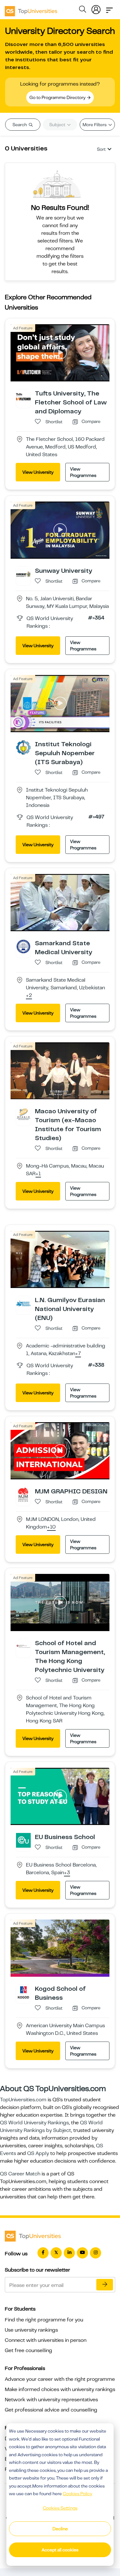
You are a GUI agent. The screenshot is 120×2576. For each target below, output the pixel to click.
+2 (29, 996)
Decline (60, 2529)
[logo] (31, 9)
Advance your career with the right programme (60, 2379)
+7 (78, 1354)
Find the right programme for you (44, 2320)
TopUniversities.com (23, 2100)
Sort (101, 149)
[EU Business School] (23, 1840)
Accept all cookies (60, 2550)
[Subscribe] (105, 2285)
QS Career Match (20, 2174)
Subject (58, 125)
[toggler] (109, 8)
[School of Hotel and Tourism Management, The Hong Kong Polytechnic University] (23, 1646)
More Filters (95, 125)
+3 (67, 1873)
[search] (83, 10)
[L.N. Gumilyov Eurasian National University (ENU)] (23, 1303)
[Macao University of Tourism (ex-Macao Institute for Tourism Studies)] (23, 1114)
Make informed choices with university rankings (60, 2389)
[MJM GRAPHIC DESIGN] (23, 1494)
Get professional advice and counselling (51, 2410)
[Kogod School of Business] (23, 1992)
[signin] (96, 8)
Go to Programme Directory (58, 97)
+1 (38, 1174)
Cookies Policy (77, 2494)
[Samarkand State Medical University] (23, 946)
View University (38, 472)
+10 (51, 1527)
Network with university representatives (51, 2400)
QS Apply (38, 2153)
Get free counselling (28, 2350)
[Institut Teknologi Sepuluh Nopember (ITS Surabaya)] (23, 747)
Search (20, 125)
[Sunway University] (23, 574)
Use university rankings (31, 2330)
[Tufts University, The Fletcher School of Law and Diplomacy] (23, 396)
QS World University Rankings (34, 2123)
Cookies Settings (60, 2508)
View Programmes (83, 472)
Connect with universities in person (46, 2340)
